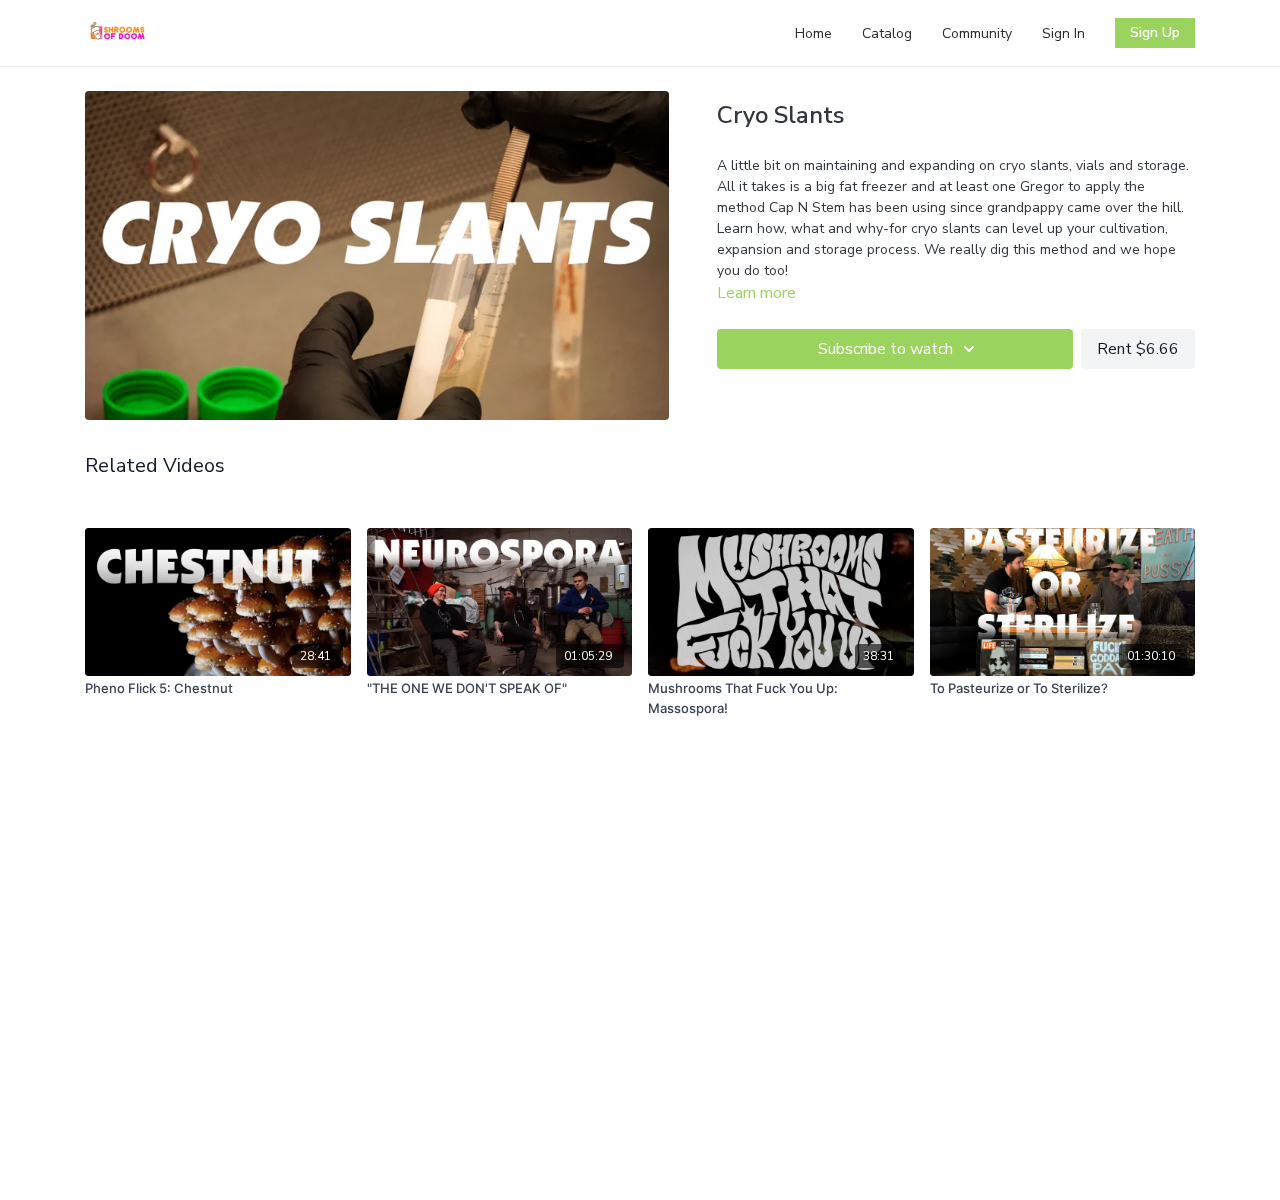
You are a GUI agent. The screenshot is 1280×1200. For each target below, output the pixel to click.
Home (813, 33)
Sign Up (1155, 32)
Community (977, 33)
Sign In (1063, 33)
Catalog (887, 33)
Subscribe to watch (885, 349)
